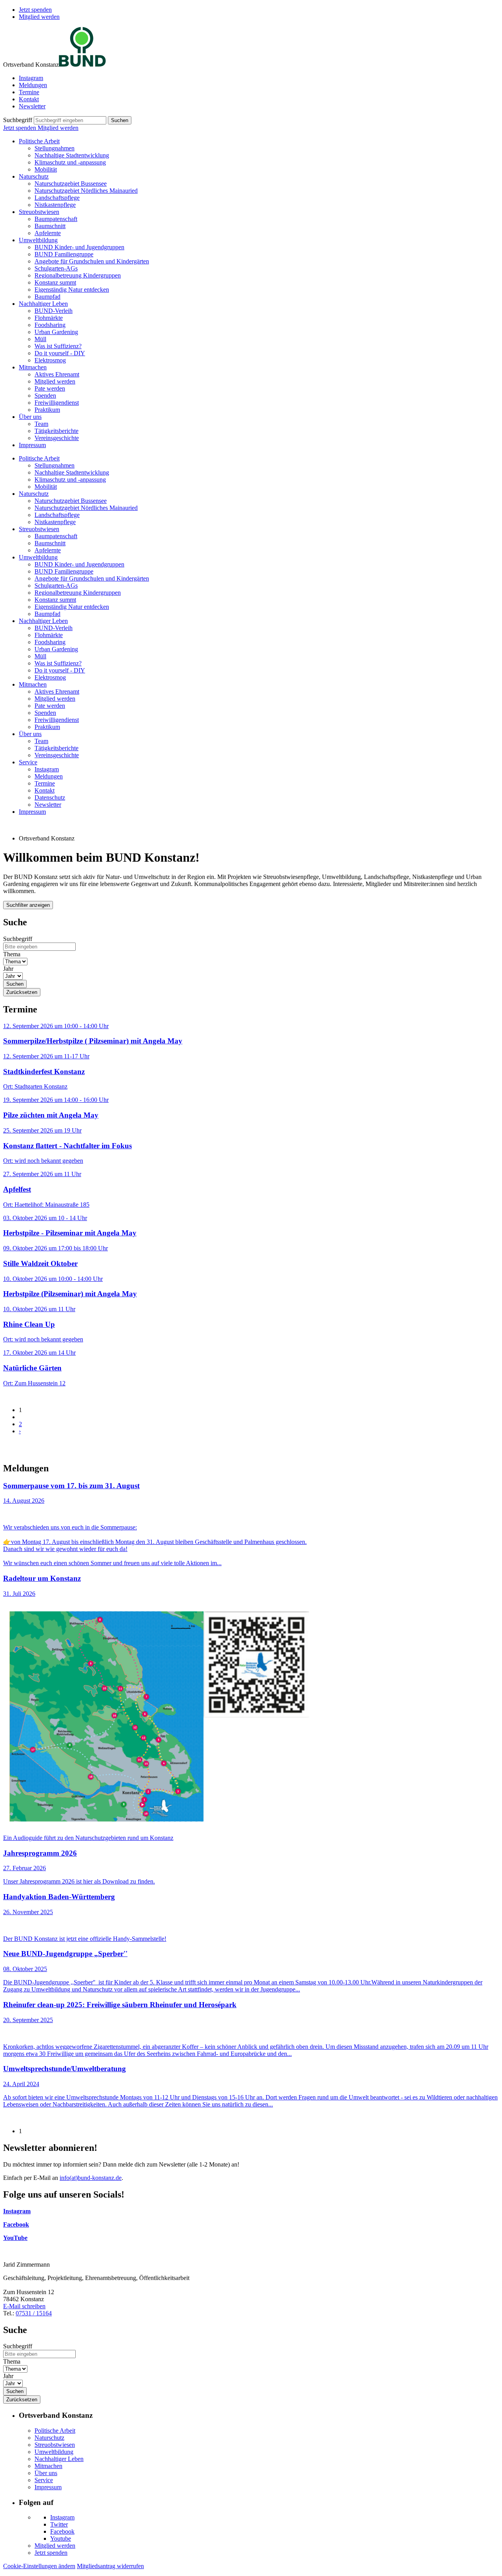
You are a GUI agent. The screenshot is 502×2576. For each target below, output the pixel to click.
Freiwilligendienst (57, 403)
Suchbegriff (18, 120)
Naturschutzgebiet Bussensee (71, 184)
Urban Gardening (56, 332)
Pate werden (50, 388)
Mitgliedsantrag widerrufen (110, 2566)
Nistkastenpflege (55, 205)
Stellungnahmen (55, 148)
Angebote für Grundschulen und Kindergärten (92, 261)
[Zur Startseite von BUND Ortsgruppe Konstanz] (82, 65)
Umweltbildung (38, 240)
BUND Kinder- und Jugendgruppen (79, 247)
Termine (29, 92)
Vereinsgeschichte (57, 438)
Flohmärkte (49, 318)
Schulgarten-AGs (56, 268)
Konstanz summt (55, 282)
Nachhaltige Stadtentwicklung (72, 155)
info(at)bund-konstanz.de (91, 2178)
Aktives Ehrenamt (57, 374)
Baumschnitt (50, 226)
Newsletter (32, 106)
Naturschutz (34, 176)
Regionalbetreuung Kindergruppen (78, 275)
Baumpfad (47, 297)
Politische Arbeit (39, 141)
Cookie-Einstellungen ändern (39, 2566)
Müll (40, 339)
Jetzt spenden (35, 10)
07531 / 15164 (34, 2313)
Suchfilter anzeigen (28, 905)
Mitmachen (33, 367)
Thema (12, 954)
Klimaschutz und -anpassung (70, 162)
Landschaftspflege (57, 198)
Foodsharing (50, 325)
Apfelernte (48, 233)
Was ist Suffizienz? (58, 346)
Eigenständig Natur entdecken (72, 290)
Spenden (45, 396)
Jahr (8, 969)
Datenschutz (50, 797)
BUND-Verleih (54, 311)
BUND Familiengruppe (64, 254)
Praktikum (47, 410)
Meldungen (33, 85)
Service (28, 762)
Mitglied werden (39, 17)
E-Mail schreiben (24, 2306)
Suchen (120, 120)
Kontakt (29, 99)
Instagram (31, 78)
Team (41, 424)
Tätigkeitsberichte (56, 431)
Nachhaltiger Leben (43, 304)
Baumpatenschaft (56, 219)
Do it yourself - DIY (60, 353)
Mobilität (46, 169)
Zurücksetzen (22, 992)
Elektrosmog (50, 360)
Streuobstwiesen (39, 212)
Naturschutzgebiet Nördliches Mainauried (86, 191)
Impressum (32, 445)
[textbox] (70, 120)
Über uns (30, 417)
